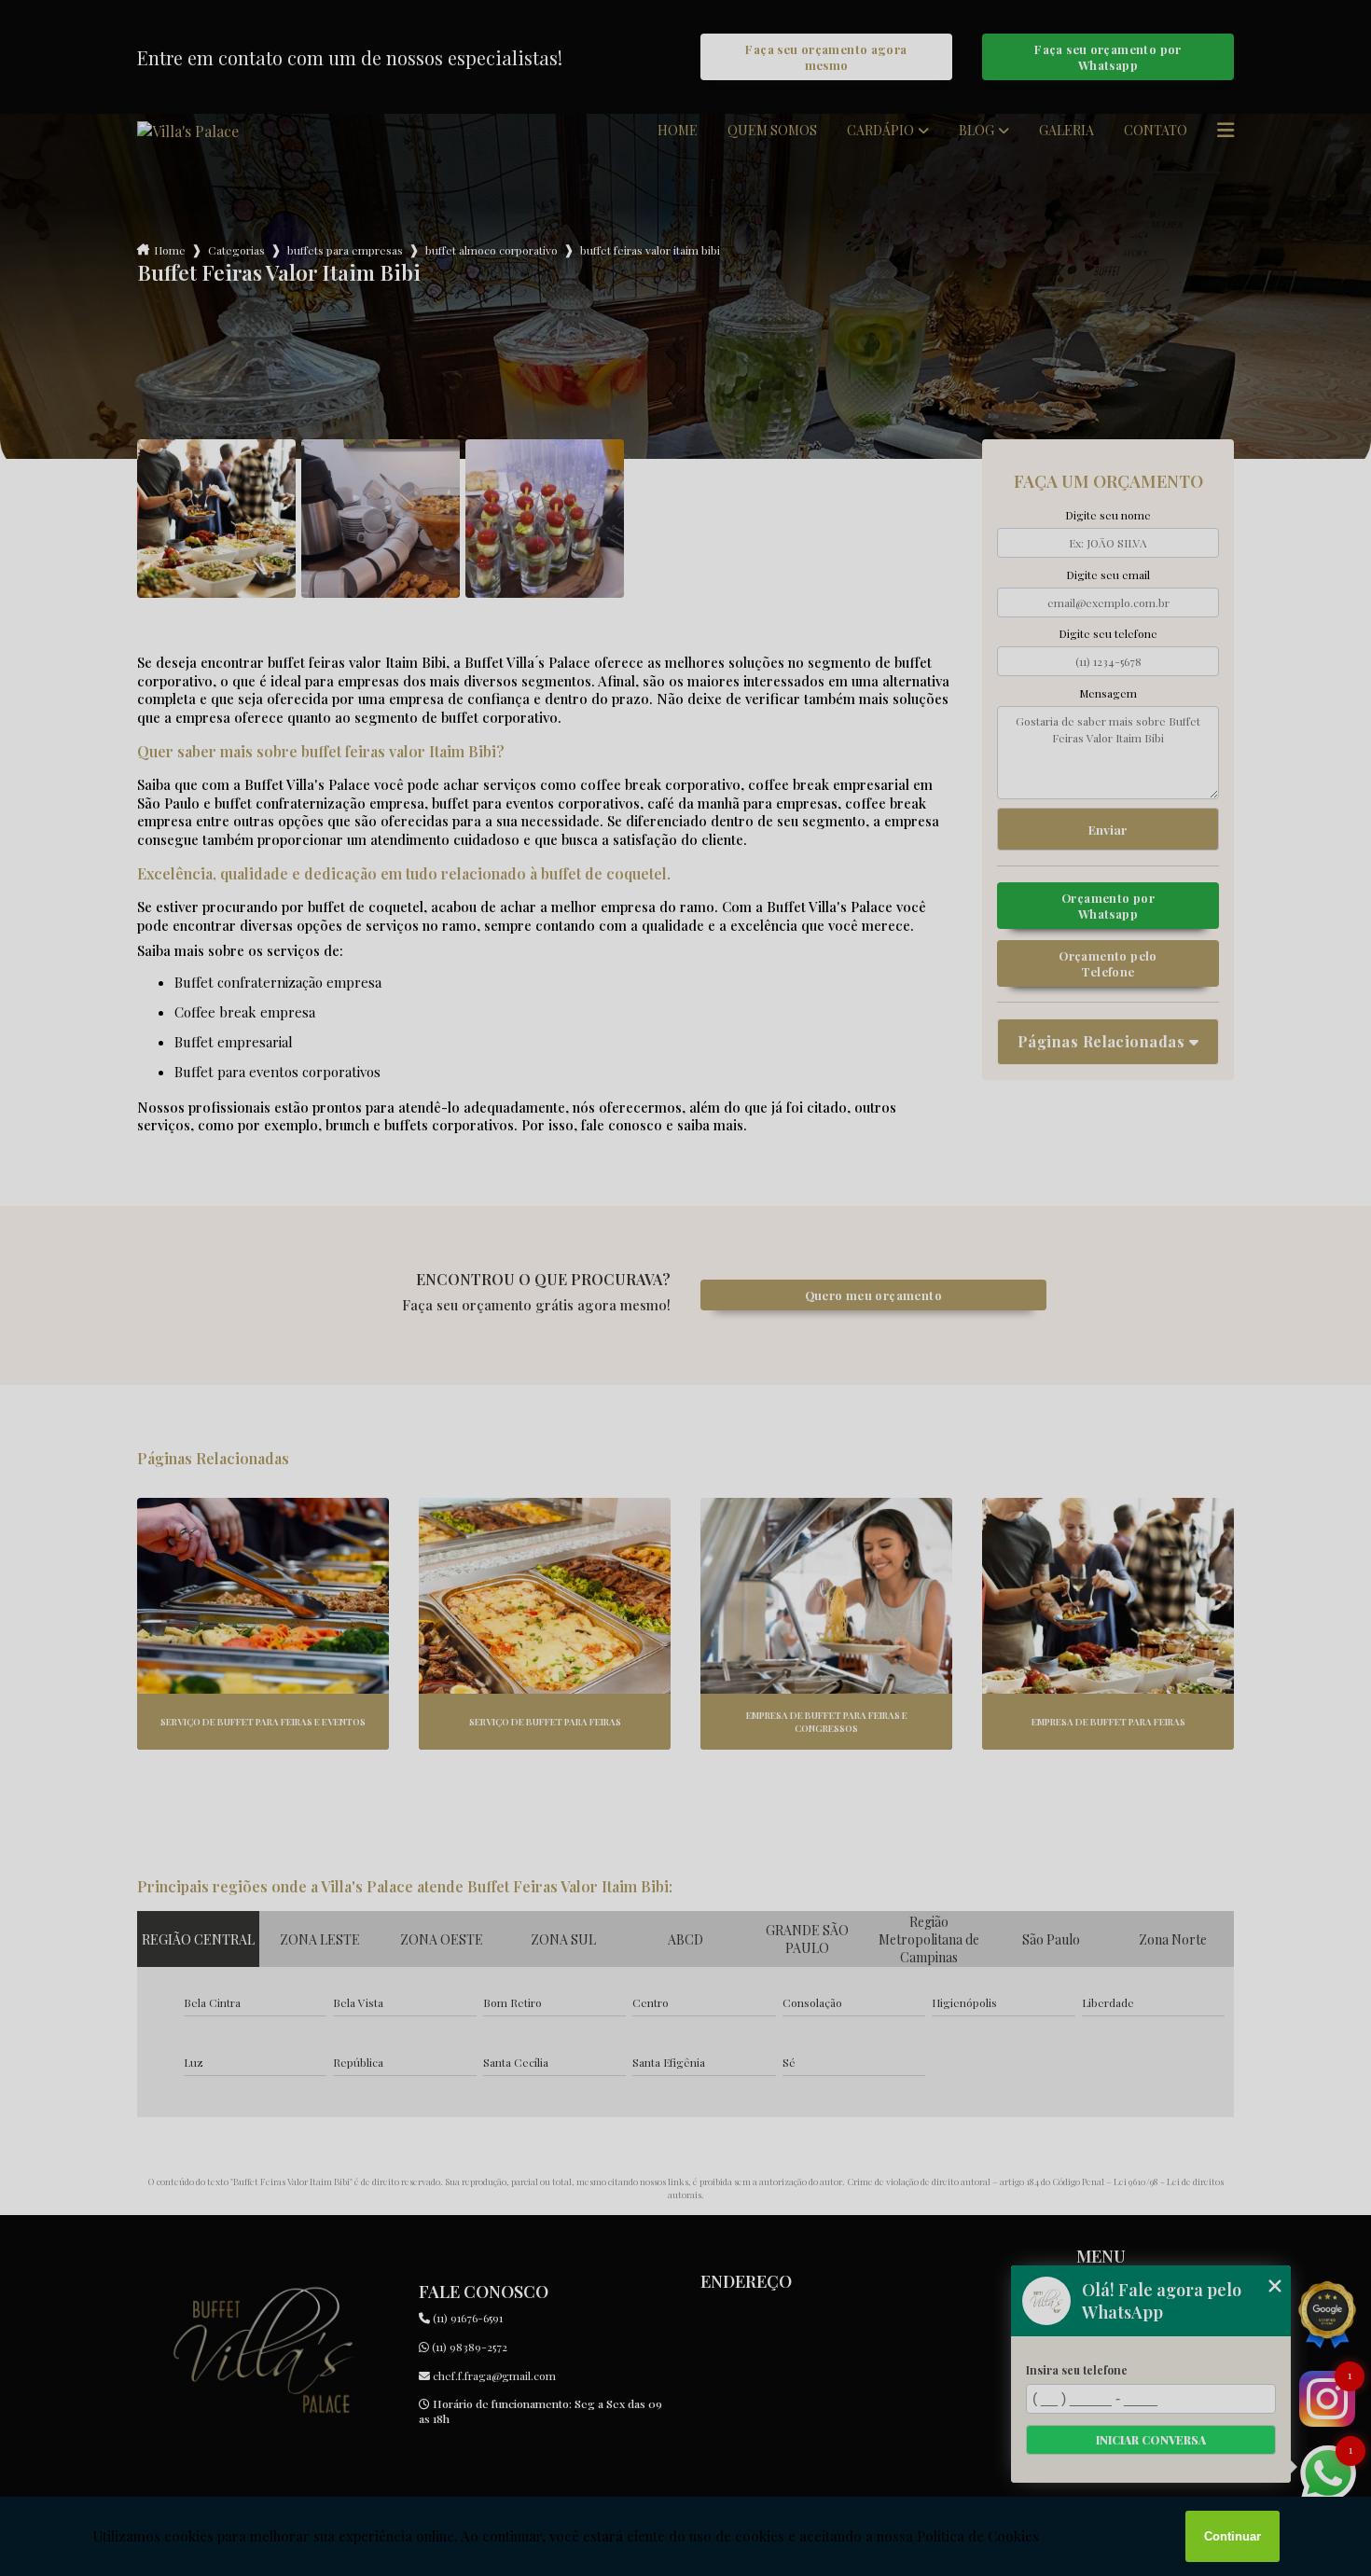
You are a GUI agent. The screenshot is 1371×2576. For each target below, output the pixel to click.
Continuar (1233, 2536)
